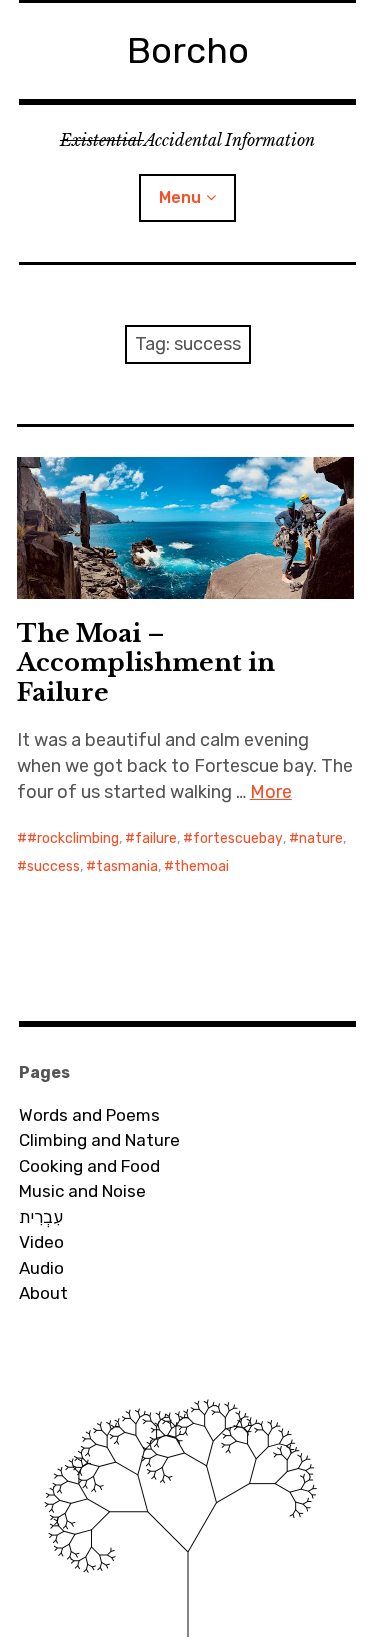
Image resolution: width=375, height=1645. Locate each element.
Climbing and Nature (99, 1140)
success (53, 866)
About (43, 1293)
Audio (41, 1268)
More (271, 792)
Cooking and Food (89, 1166)
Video (41, 1242)
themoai (201, 866)
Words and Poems (89, 1115)
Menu (180, 197)
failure (156, 838)
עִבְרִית (41, 1217)
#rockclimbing (73, 838)
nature (321, 838)
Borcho (188, 50)
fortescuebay (238, 838)
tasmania (127, 866)
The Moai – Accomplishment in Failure (146, 662)
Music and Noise (82, 1191)
